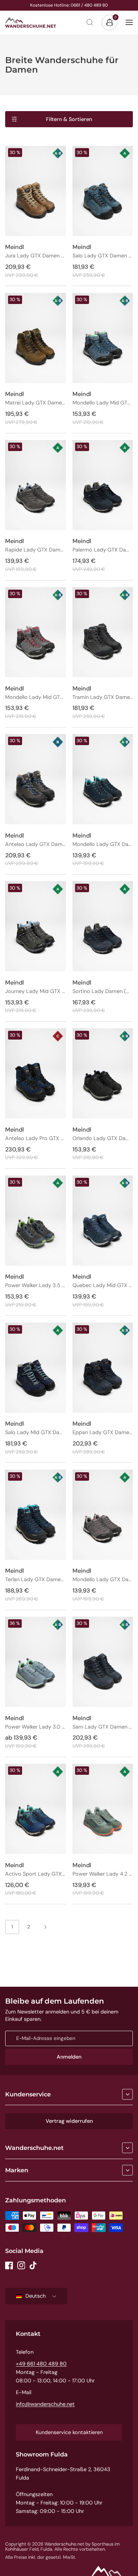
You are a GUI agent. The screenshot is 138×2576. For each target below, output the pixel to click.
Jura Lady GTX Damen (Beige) (35, 256)
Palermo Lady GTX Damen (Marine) (103, 550)
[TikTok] (33, 2265)
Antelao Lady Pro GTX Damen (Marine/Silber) (35, 1138)
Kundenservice (28, 2094)
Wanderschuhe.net (34, 2148)
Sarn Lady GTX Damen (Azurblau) (103, 1727)
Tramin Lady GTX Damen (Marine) (103, 697)
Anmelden (69, 2057)
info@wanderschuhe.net (45, 2404)
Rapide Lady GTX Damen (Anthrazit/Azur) (35, 550)
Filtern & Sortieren (69, 119)
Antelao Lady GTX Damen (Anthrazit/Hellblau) (35, 844)
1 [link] (12, 1927)
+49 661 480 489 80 (41, 2364)
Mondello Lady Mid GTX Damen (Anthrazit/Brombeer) (35, 697)
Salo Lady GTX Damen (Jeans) (103, 256)
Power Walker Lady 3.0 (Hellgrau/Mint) (35, 1727)
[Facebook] (9, 2265)
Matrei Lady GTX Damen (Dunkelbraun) (35, 403)
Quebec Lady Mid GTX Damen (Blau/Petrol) (103, 1285)
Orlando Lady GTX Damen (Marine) (103, 1138)
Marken (17, 2170)
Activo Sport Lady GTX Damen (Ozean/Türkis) (35, 1874)
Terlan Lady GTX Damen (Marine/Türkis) (35, 1580)
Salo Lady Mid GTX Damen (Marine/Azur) (35, 1432)
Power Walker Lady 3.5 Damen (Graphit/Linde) (35, 1285)
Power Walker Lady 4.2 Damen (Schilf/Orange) (103, 1874)
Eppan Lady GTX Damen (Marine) (103, 1432)
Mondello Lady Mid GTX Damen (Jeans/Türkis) (103, 403)
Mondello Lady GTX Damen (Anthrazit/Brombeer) (103, 1580)
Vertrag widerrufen (69, 2121)
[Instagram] (21, 2265)
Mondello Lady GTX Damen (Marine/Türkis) (103, 844)
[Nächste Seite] (45, 1927)
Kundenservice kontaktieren (69, 2432)
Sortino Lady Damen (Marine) (103, 991)
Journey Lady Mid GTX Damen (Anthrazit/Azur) (35, 991)
